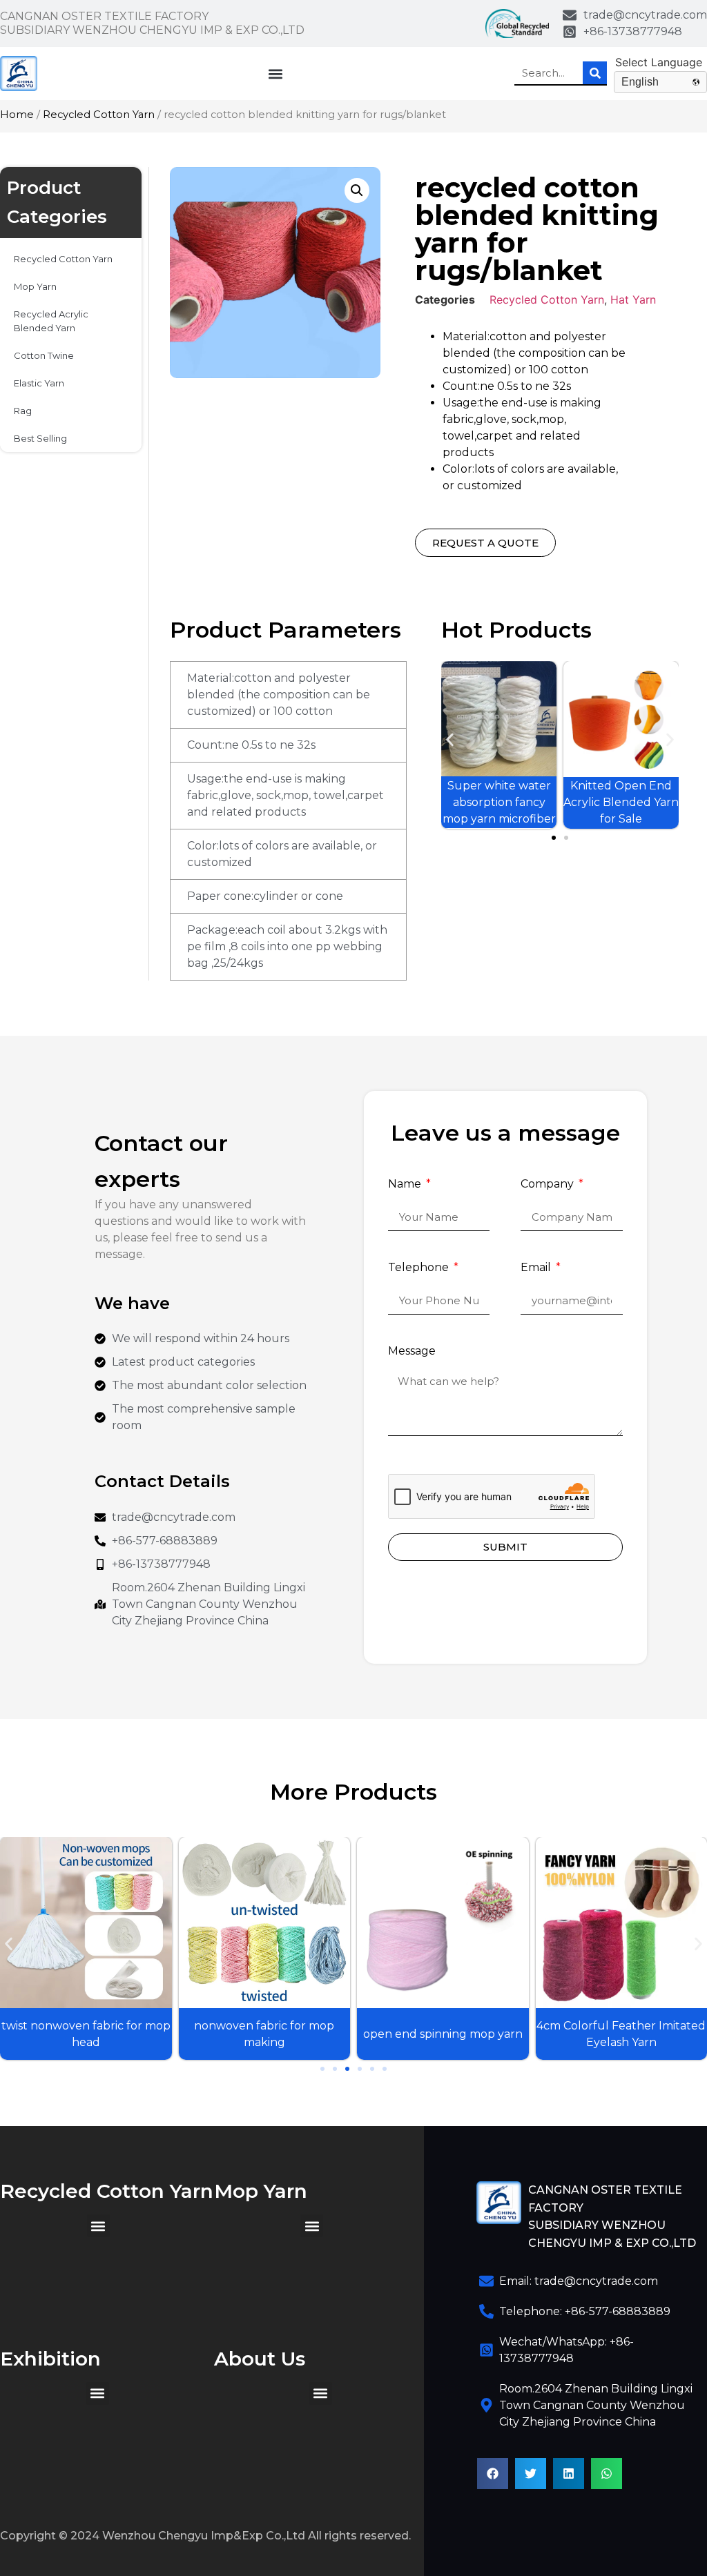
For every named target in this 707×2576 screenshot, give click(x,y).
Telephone (420, 1268)
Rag (23, 411)
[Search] (595, 73)
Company (549, 1184)
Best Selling (40, 438)
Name (406, 1184)
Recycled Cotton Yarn (99, 115)
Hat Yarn (633, 299)
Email (537, 1268)
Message (412, 1351)
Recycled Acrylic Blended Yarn (51, 321)
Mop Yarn (35, 286)
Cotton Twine (44, 355)
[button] (276, 73)
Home (17, 115)
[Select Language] (660, 62)
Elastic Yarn (39, 383)
